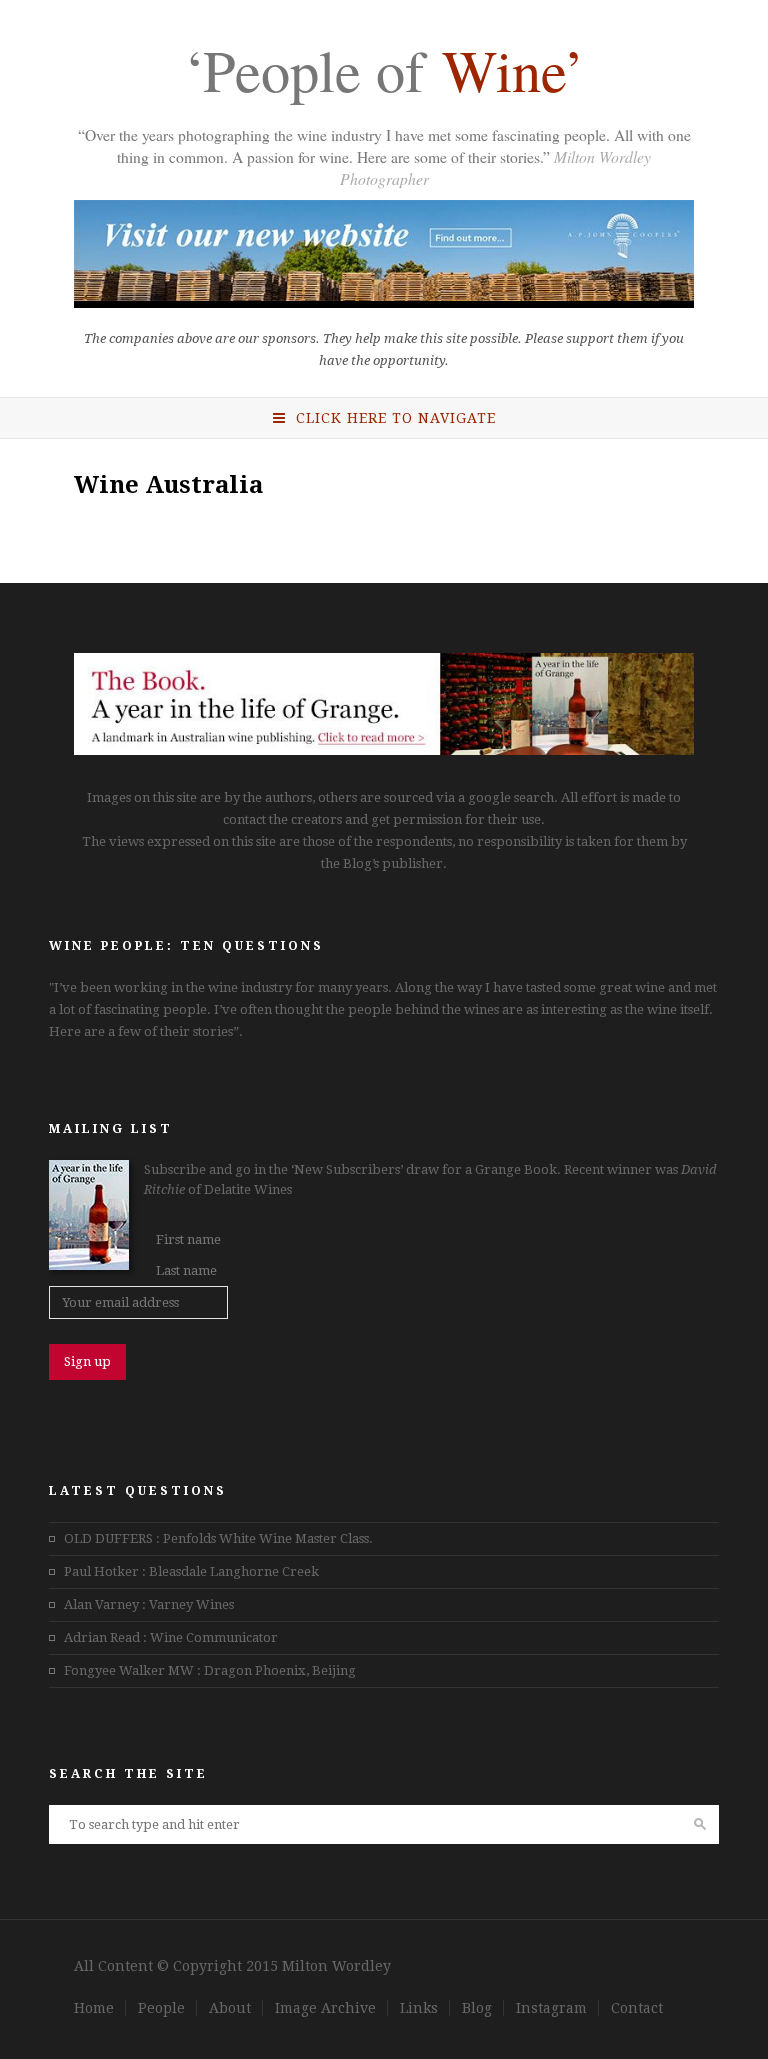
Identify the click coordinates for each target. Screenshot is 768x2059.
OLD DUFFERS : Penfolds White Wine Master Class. (218, 1538)
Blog (477, 2008)
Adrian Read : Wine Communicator (171, 1637)
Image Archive (325, 2008)
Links (419, 2008)
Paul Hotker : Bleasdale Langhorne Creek (191, 1571)
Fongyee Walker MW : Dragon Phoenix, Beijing (210, 1670)
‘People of (384, 74)
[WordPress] (384, 750)
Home (94, 2008)
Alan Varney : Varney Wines (149, 1604)
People (161, 2008)
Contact (637, 2008)
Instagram (551, 2008)
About (230, 2008)
